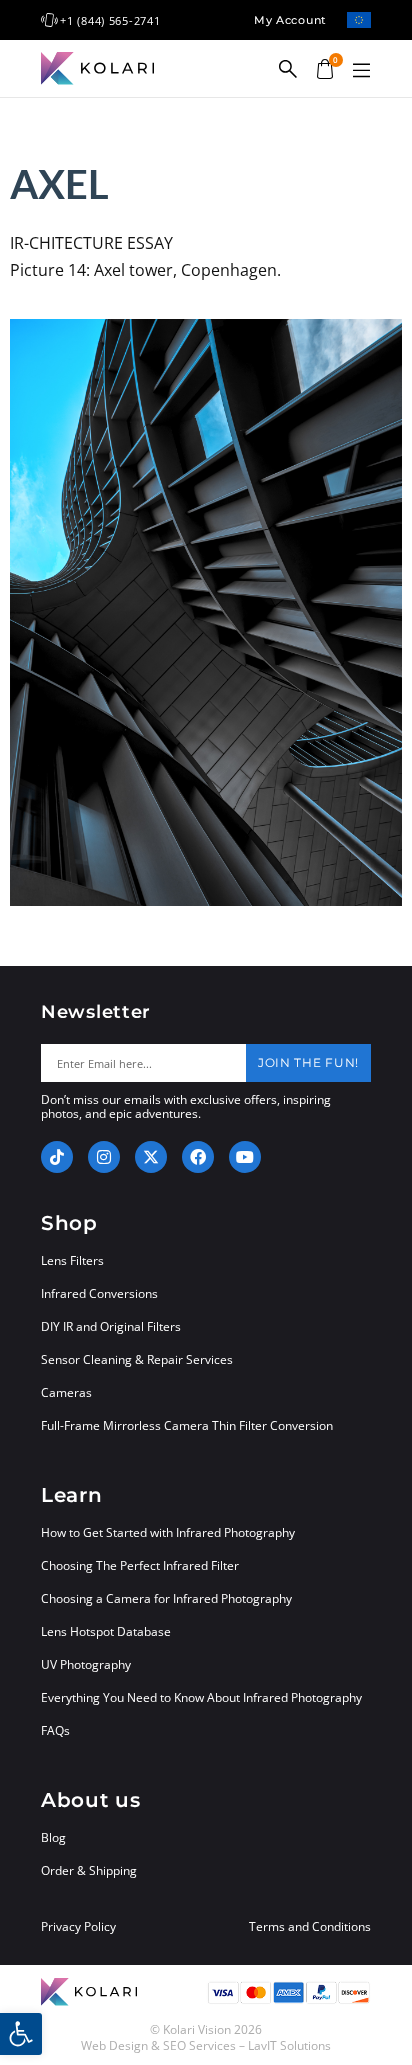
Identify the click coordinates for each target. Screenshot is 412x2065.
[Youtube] (245, 1157)
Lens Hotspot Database (106, 1631)
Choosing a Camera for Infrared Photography (166, 1598)
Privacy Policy (78, 1927)
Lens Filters (72, 1260)
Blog (53, 1837)
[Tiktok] (57, 1157)
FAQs (55, 1730)
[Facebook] (198, 1157)
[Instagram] (104, 1157)
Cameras (66, 1392)
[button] (361, 71)
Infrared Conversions (99, 1293)
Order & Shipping (89, 1870)
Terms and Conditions (310, 1927)
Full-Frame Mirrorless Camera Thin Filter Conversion (187, 1425)
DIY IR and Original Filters (111, 1326)
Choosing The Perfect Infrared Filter (140, 1565)
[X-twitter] (151, 1157)
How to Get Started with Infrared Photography (168, 1532)
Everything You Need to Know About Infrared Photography (201, 1697)
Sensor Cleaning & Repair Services (137, 1359)
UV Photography (86, 1664)
